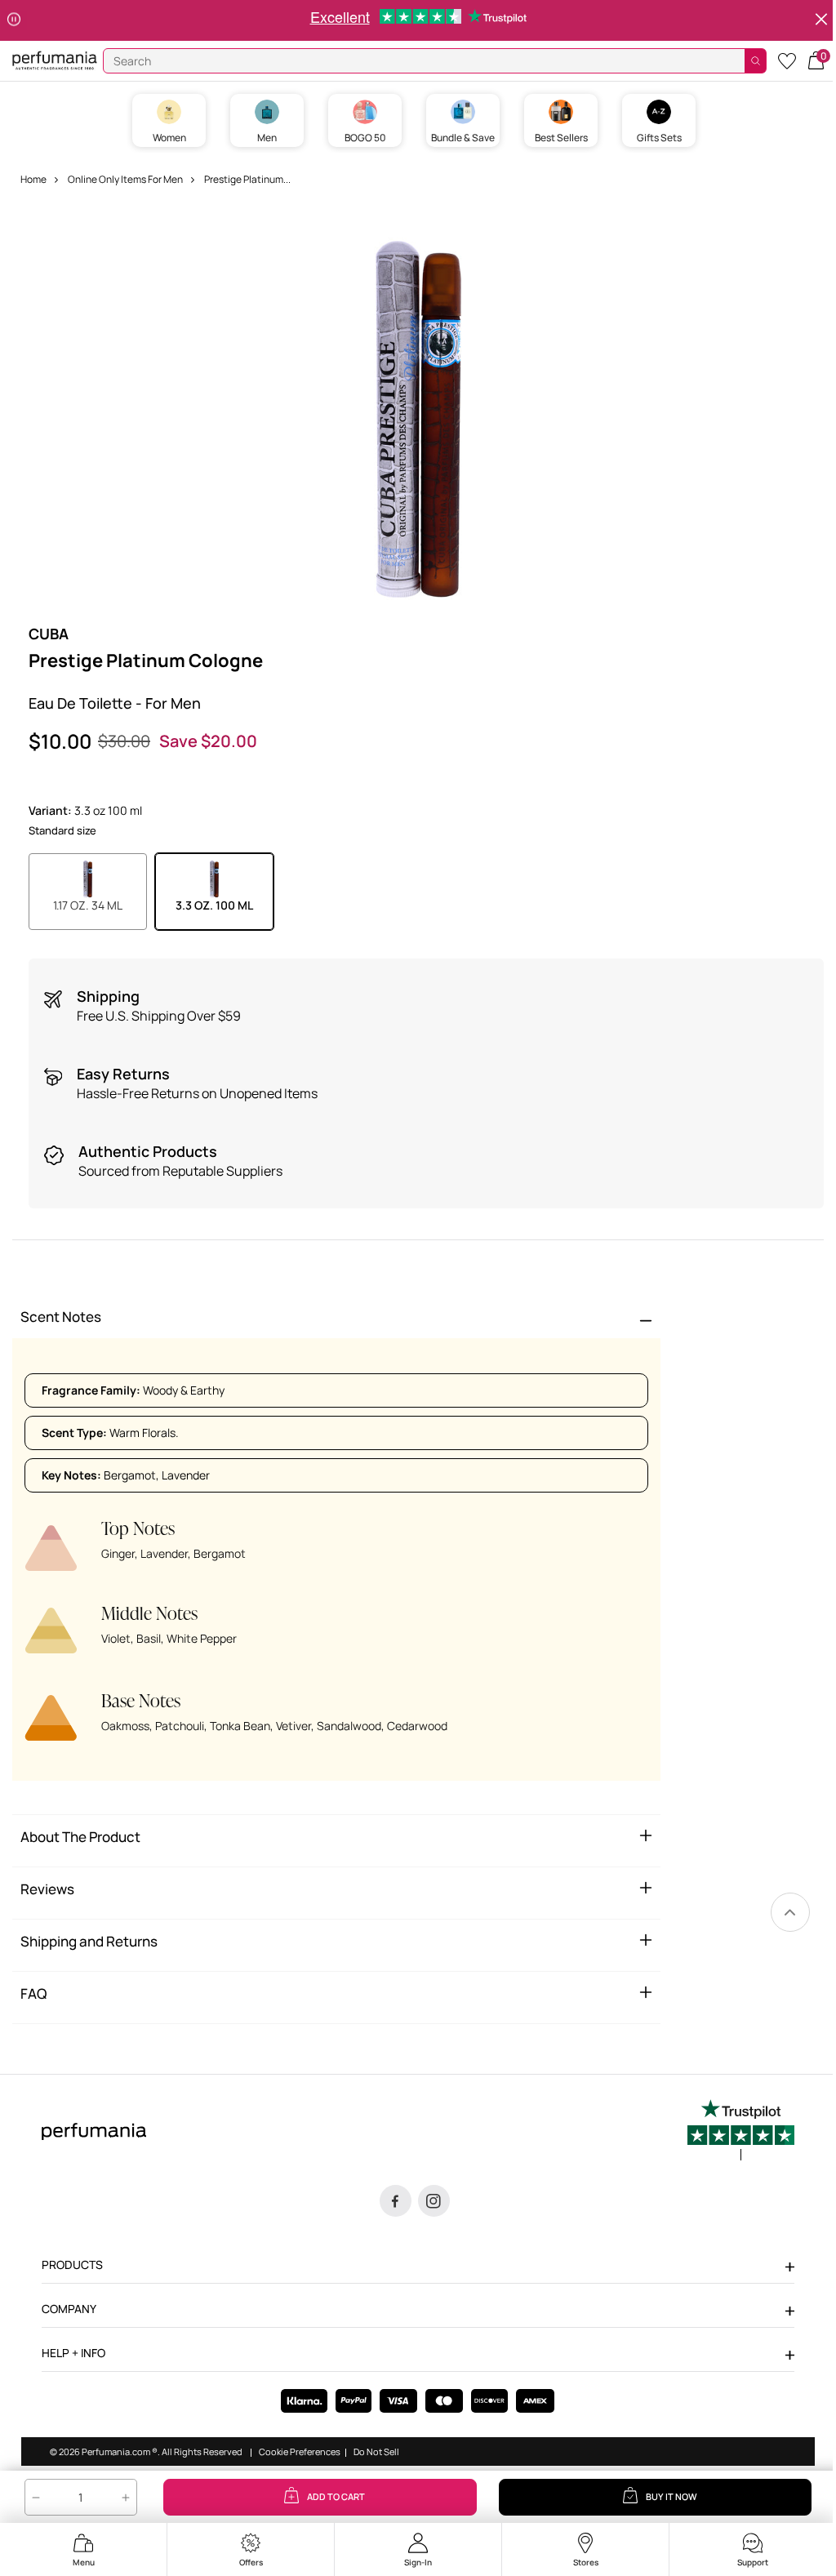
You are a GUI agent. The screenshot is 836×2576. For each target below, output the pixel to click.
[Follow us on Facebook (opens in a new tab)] (396, 2201)
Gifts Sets (659, 138)
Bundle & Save (463, 138)
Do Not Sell (376, 2452)
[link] (790, 1912)
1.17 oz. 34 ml (88, 905)
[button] (816, 59)
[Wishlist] (787, 60)
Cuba (49, 634)
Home (33, 179)
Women (169, 138)
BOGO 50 (365, 138)
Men (267, 138)
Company (69, 2309)
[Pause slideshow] (14, 20)
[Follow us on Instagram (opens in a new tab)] (434, 2201)
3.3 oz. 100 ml (214, 905)
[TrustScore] (741, 2130)
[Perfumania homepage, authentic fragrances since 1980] (55, 59)
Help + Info (73, 2353)
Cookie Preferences (300, 2452)
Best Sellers (561, 138)
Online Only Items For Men (125, 179)
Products (72, 2265)
